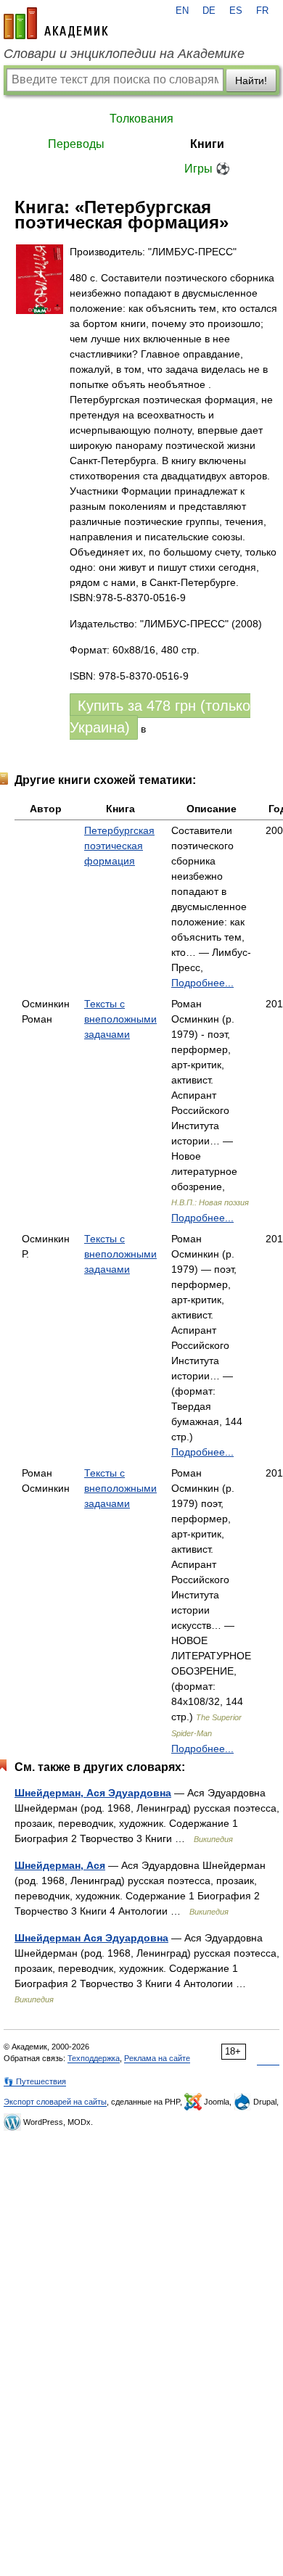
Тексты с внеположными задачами (120, 1019)
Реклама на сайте (157, 2058)
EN (182, 11)
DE (209, 11)
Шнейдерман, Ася (60, 1865)
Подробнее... (202, 983)
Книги (207, 144)
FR (262, 11)
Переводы (76, 144)
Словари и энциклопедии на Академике (124, 54)
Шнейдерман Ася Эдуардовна (91, 1938)
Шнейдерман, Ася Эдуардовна (93, 1793)
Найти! (251, 80)
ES (236, 11)
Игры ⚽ (207, 169)
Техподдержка (94, 2058)
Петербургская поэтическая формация (119, 846)
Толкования (141, 119)
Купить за (160, 717)
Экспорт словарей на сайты (55, 2102)
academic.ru (56, 23)
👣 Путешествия (35, 2081)
